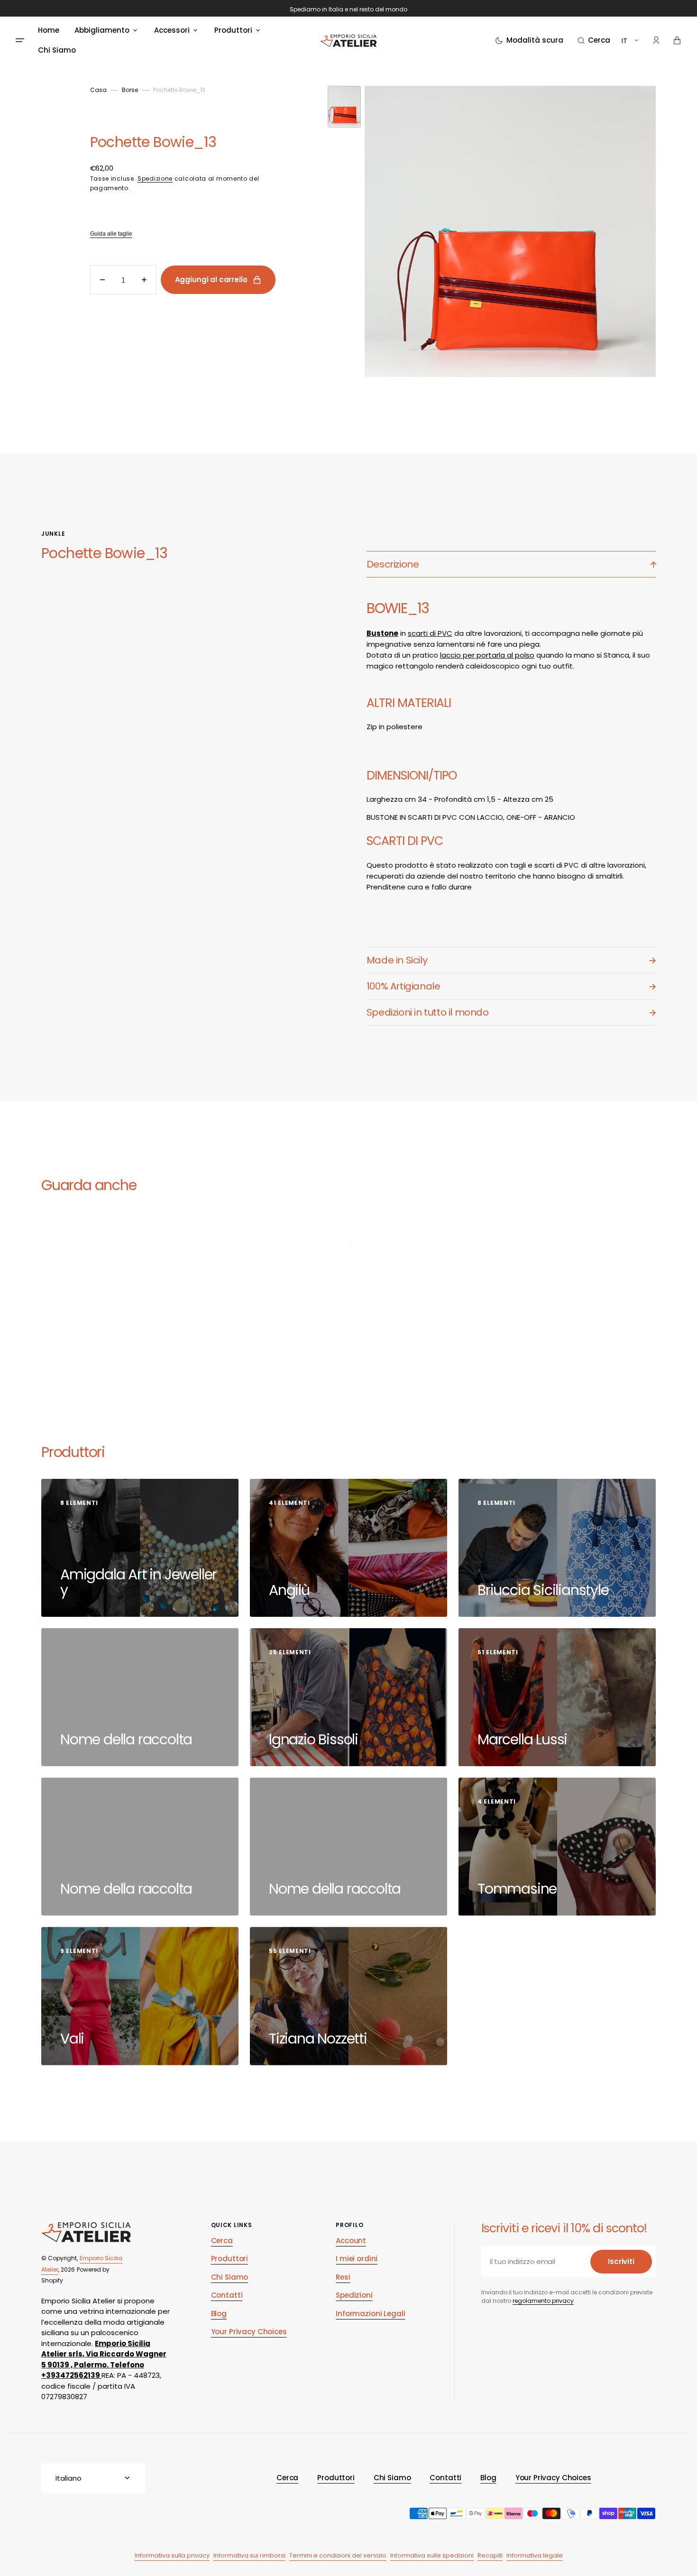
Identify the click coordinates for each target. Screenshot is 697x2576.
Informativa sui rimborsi (249, 2555)
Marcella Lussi (524, 1739)
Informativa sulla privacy (172, 2555)
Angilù (291, 1590)
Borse (130, 90)
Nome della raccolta (128, 1739)
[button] (594, 40)
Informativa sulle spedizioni (432, 2555)
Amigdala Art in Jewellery (138, 1582)
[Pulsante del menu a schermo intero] (20, 40)
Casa (98, 90)
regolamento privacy (543, 2301)
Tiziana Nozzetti (320, 2039)
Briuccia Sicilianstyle (545, 1590)
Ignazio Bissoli (315, 1739)
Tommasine (519, 1889)
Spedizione (155, 179)
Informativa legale (535, 2555)
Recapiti (490, 2555)
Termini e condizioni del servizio (338, 2555)
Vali (74, 2039)
